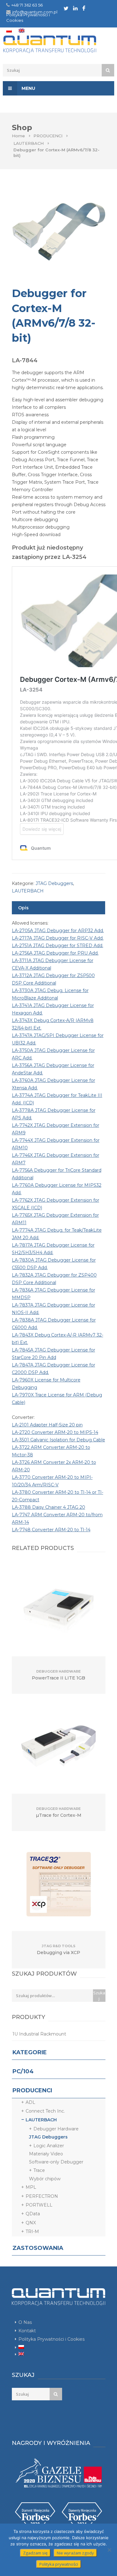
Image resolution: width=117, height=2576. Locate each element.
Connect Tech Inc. (45, 2111)
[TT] (66, 8)
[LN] (75, 8)
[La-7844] (59, 232)
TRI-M (32, 2231)
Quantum (58, 44)
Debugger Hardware (56, 2129)
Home (18, 136)
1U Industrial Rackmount (39, 2034)
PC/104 (23, 2071)
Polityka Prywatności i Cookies (51, 2339)
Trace (39, 2170)
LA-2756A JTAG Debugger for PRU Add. (55, 953)
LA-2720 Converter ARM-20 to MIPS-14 (55, 1432)
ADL (30, 2102)
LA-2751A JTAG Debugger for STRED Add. (58, 946)
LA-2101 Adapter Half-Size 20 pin (47, 1425)
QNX (31, 2223)
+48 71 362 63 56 (27, 5)
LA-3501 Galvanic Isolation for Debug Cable (58, 1440)
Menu (28, 88)
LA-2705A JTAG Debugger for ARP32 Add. (58, 931)
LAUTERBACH (29, 143)
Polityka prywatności (59, 2564)
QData (33, 2214)
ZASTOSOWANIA (38, 2248)
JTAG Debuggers (54, 883)
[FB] (84, 8)
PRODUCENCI (48, 136)
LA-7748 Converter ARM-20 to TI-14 (51, 1530)
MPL (31, 2187)
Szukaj (99, 1996)
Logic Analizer (49, 2146)
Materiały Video (46, 2154)
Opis (23, 908)
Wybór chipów (45, 2179)
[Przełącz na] (9, 31)
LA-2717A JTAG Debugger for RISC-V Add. (58, 938)
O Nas (25, 2322)
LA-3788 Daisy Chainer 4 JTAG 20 (49, 1507)
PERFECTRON (42, 2196)
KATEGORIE (30, 2052)
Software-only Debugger (56, 2162)
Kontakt (27, 2331)
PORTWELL (39, 2205)
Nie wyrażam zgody (75, 2553)
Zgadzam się (35, 2553)
